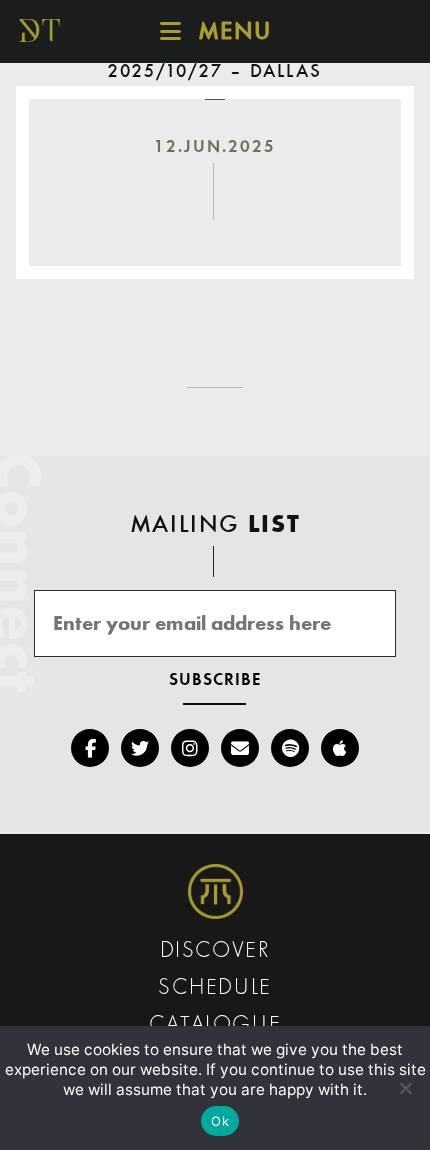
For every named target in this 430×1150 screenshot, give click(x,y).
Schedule (215, 988)
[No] (405, 1088)
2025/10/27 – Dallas (215, 72)
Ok (220, 1121)
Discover (215, 951)
